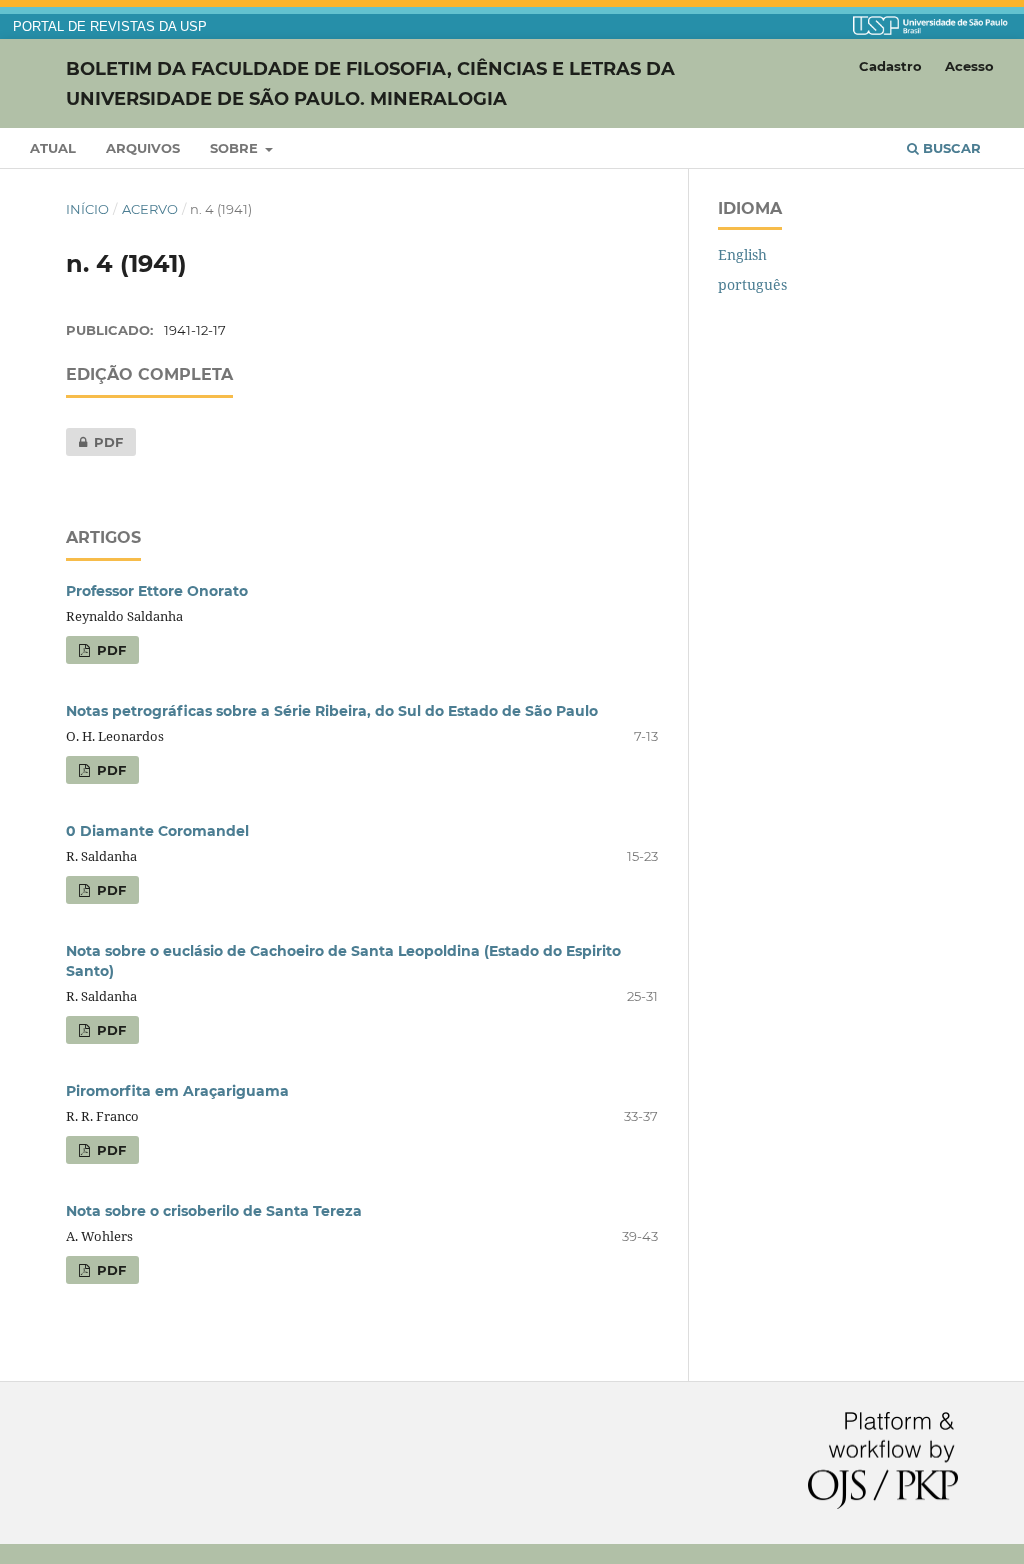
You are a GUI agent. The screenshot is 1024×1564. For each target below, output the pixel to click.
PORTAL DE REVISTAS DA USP (110, 27)
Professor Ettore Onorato (157, 591)
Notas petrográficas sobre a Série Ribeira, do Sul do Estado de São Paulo (332, 711)
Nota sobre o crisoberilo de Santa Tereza (214, 1211)
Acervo (150, 209)
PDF (94, 442)
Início (87, 209)
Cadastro (890, 66)
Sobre (236, 148)
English (742, 254)
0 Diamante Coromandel (157, 831)
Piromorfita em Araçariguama (177, 1091)
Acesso (969, 66)
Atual (53, 148)
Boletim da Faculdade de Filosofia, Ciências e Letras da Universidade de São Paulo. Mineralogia (370, 83)
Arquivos (143, 148)
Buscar (950, 148)
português (752, 284)
